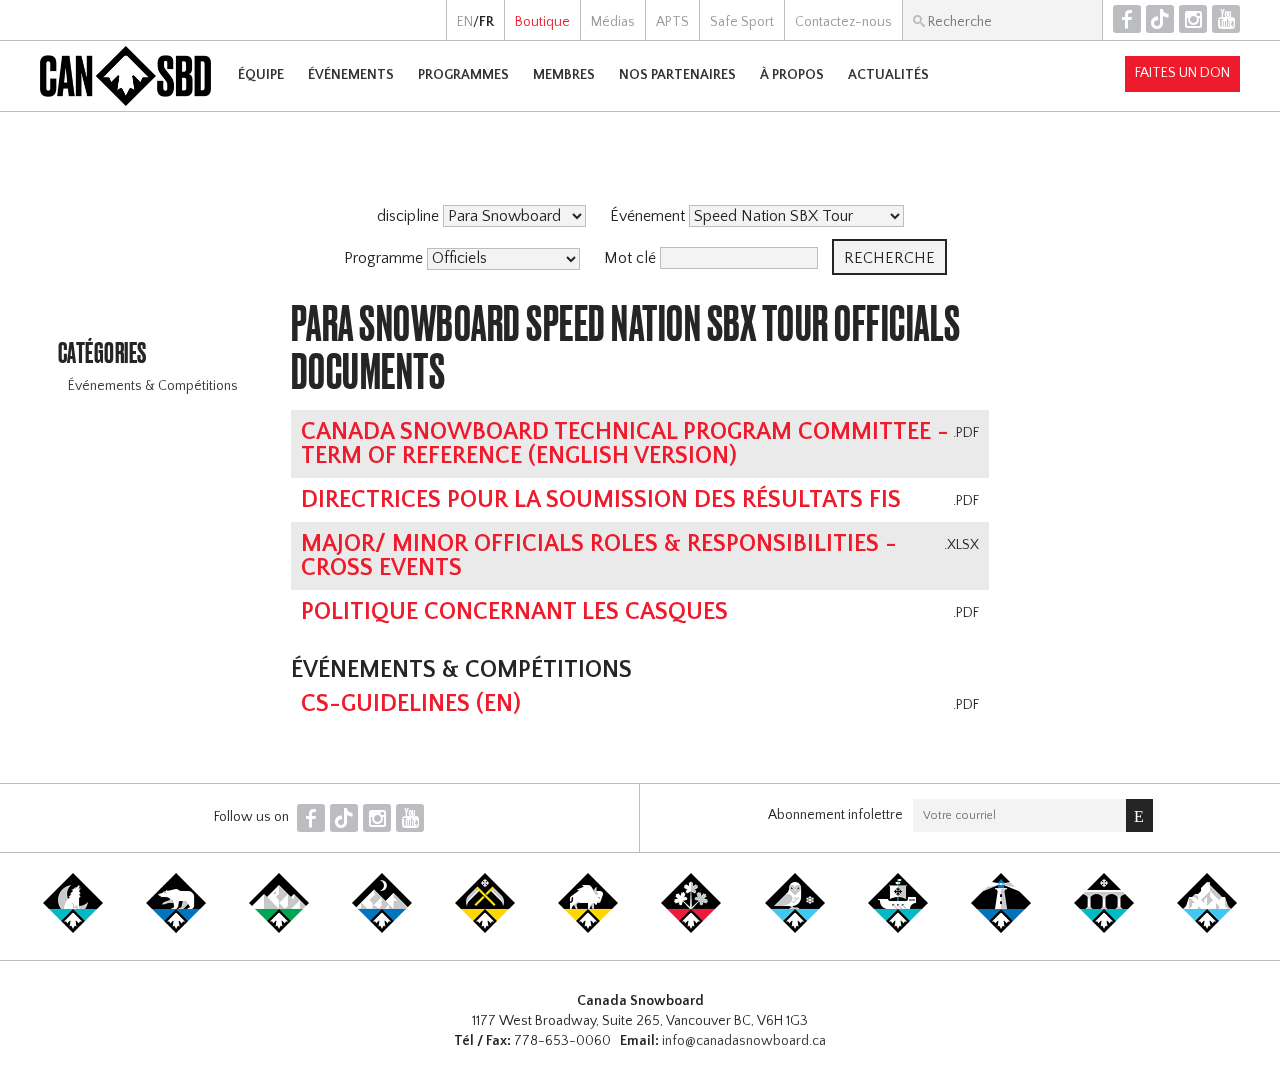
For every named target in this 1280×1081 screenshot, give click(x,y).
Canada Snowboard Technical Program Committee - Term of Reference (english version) (625, 444)
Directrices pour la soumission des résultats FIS (601, 500)
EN (465, 22)
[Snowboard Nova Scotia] (1001, 929)
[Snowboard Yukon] (73, 929)
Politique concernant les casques (514, 612)
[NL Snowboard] (1207, 929)
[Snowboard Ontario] (691, 929)
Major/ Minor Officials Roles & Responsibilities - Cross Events (599, 556)
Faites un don (1182, 73)
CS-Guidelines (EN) (411, 704)
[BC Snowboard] (279, 929)
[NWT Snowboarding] (176, 929)
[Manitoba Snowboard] (588, 929)
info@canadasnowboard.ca (744, 1041)
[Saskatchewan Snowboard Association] (485, 929)
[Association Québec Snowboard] (795, 929)
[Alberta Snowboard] (382, 929)
